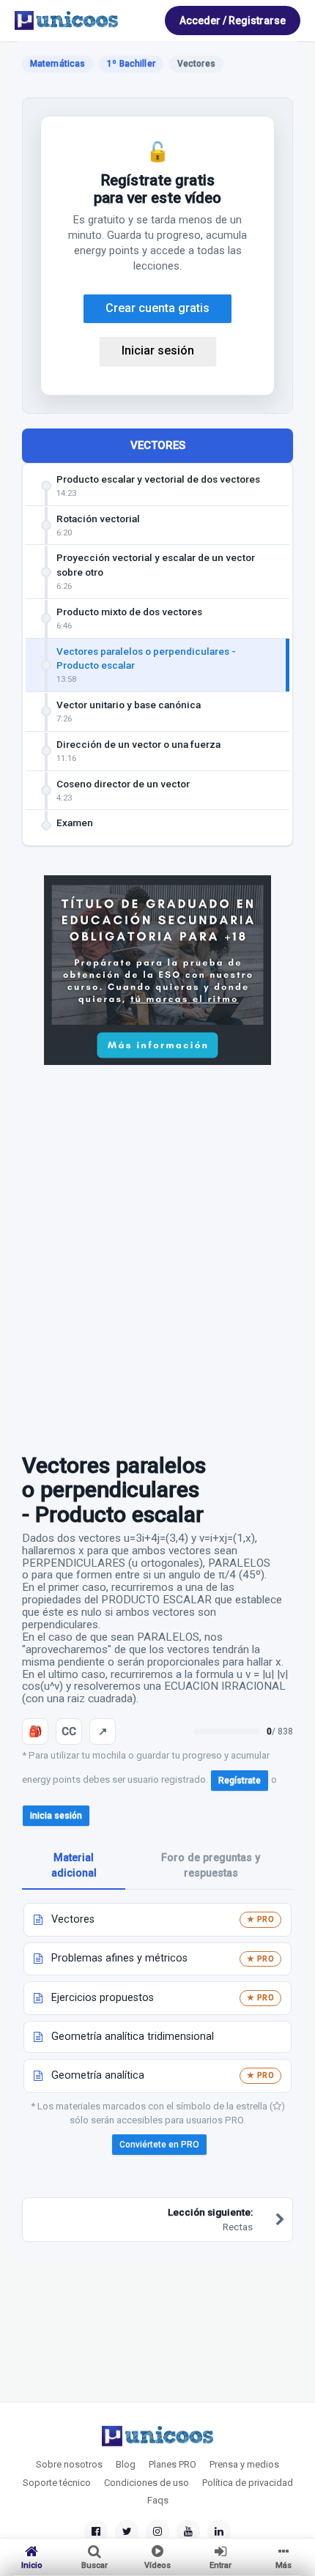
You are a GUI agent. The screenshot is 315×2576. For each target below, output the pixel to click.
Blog (126, 2464)
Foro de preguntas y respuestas (211, 1866)
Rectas (210, 2219)
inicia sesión (56, 1816)
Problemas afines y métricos (119, 1958)
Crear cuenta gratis (157, 308)
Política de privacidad (248, 2483)
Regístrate (240, 1781)
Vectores (73, 1919)
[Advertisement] (157, 1252)
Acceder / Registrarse (233, 21)
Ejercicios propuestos (103, 1998)
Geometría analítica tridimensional (133, 2037)
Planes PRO (173, 2464)
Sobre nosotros (69, 2464)
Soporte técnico (57, 2483)
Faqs (158, 2500)
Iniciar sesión (158, 350)
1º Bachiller (131, 64)
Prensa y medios (244, 2464)
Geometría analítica (98, 2075)
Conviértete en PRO (159, 2145)
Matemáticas (58, 64)
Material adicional (74, 1866)
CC (69, 1731)
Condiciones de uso (147, 2483)
